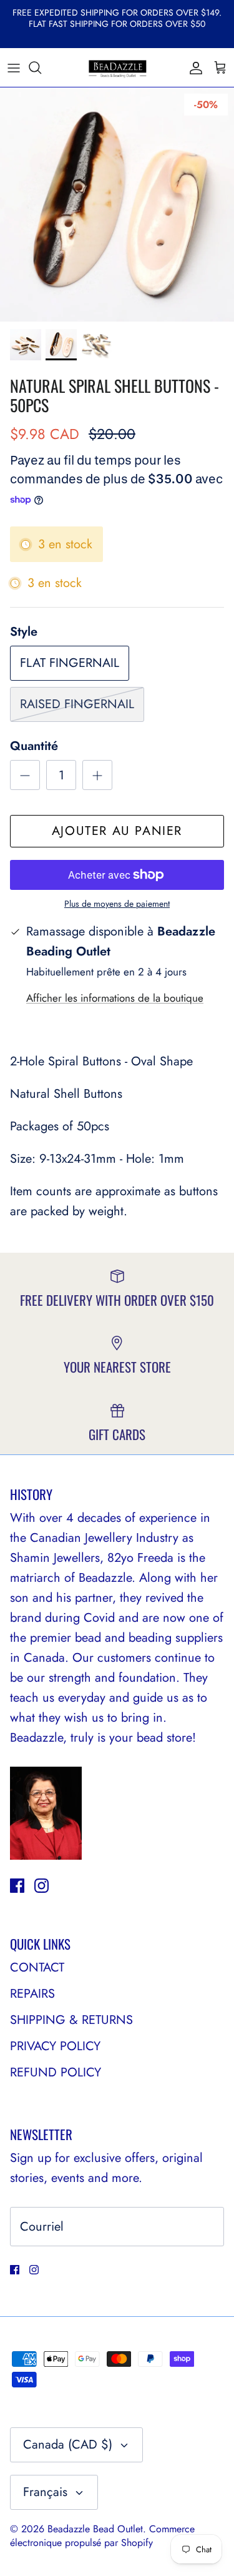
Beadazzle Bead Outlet (95, 2529)
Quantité (34, 746)
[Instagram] (41, 1886)
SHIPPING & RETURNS (71, 2020)
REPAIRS (32, 1994)
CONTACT (37, 1967)
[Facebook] (17, 1886)
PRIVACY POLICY (55, 2046)
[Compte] (193, 67)
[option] (117, 205)
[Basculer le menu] (14, 67)
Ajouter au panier (117, 831)
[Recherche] (41, 67)
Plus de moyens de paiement (117, 904)
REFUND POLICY (56, 2072)
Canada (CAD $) (68, 2445)
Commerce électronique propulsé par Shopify (102, 2536)
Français (45, 2492)
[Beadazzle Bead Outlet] (117, 67)
